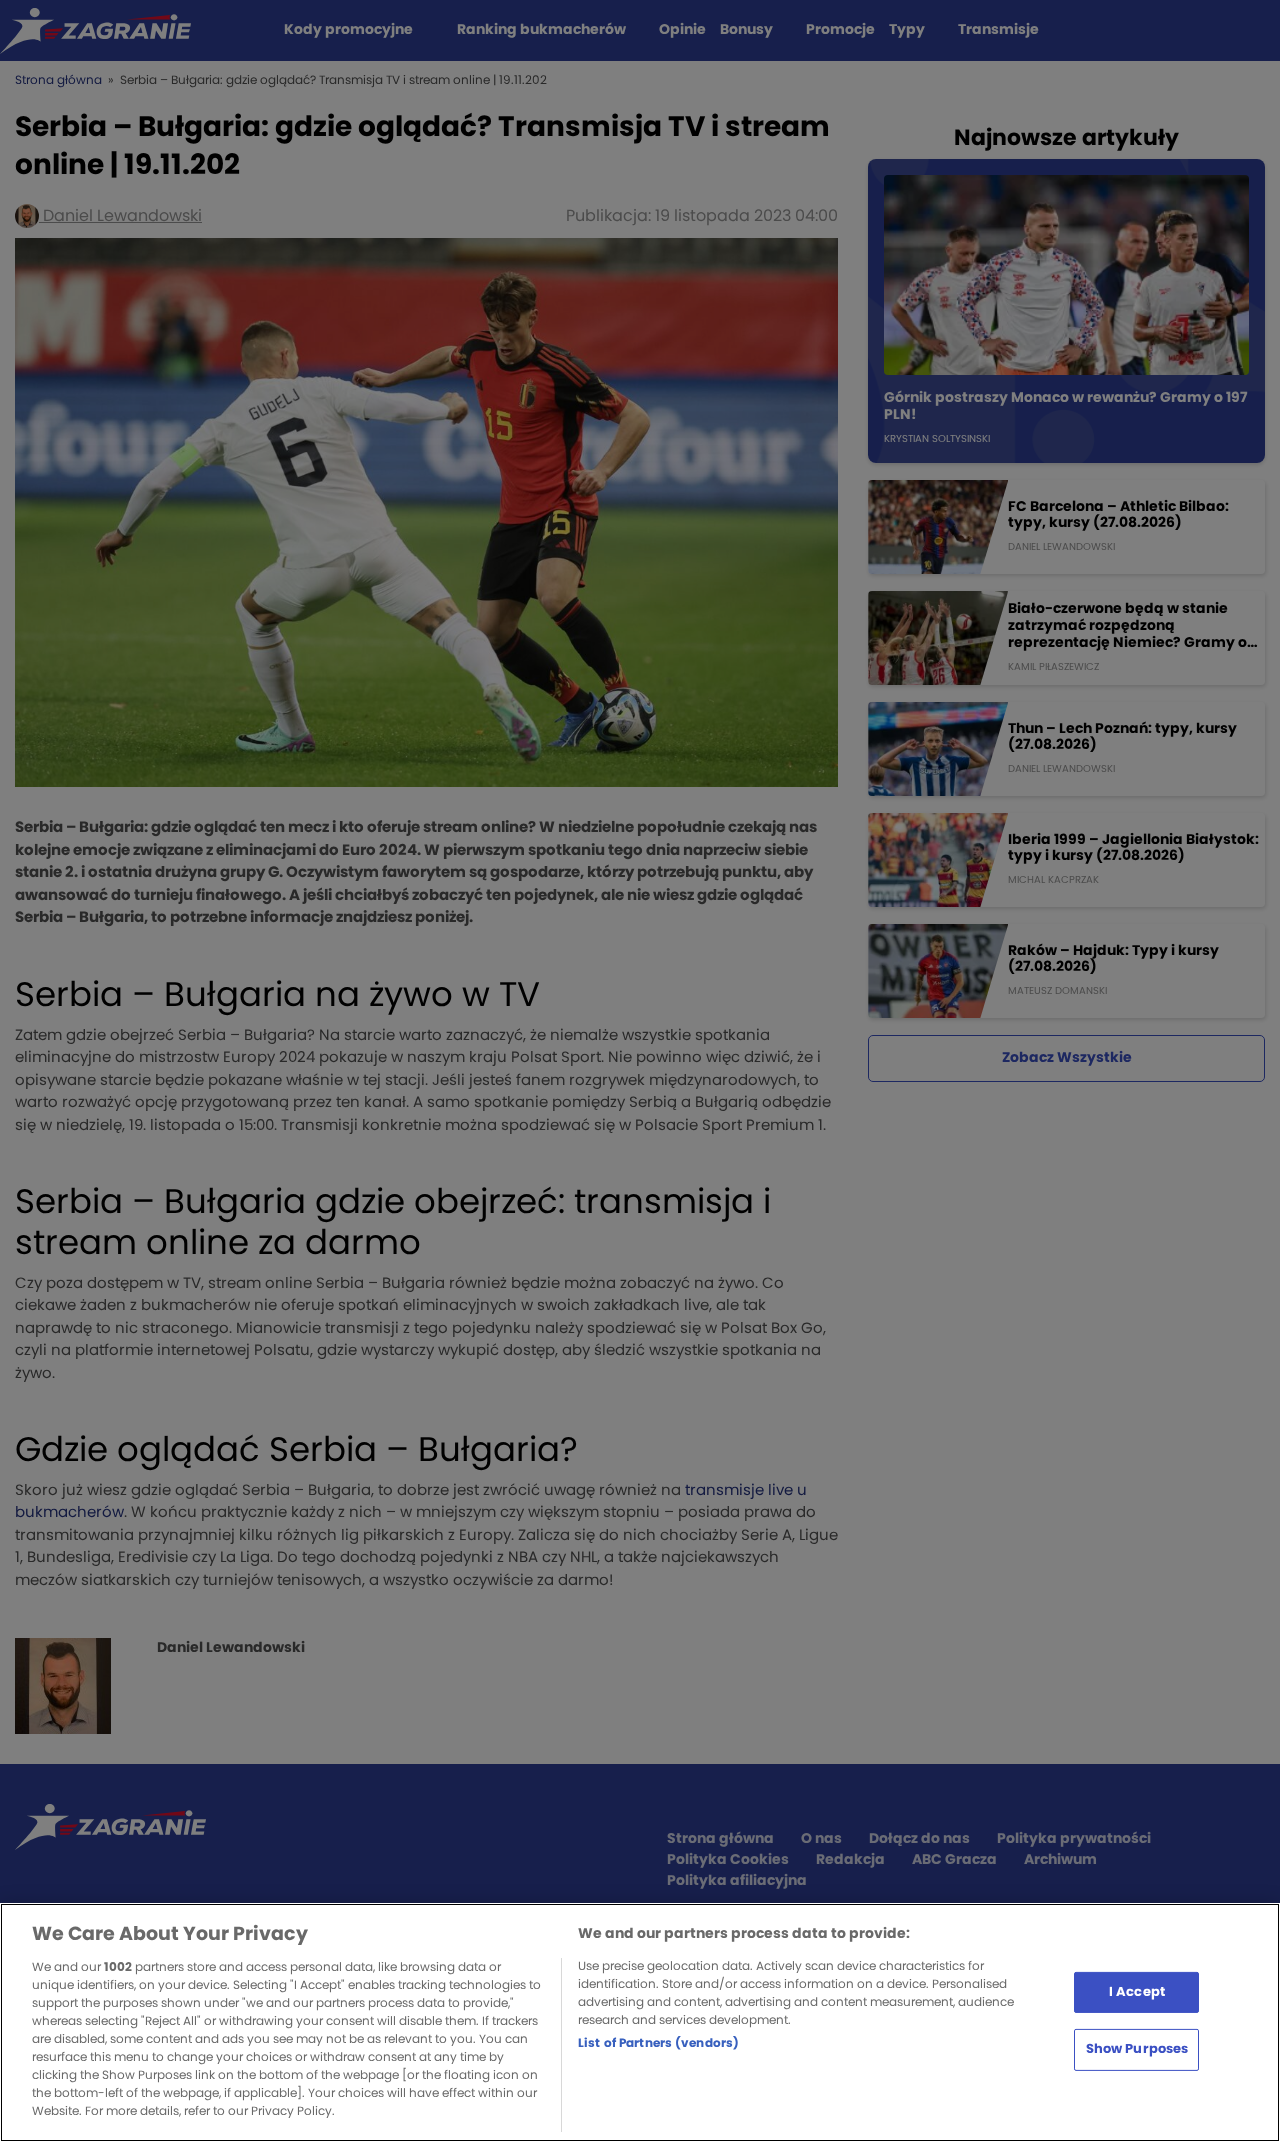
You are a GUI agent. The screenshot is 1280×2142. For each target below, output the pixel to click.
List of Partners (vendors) (658, 2043)
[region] (640, 2022)
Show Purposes (1137, 2049)
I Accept (1137, 1991)
